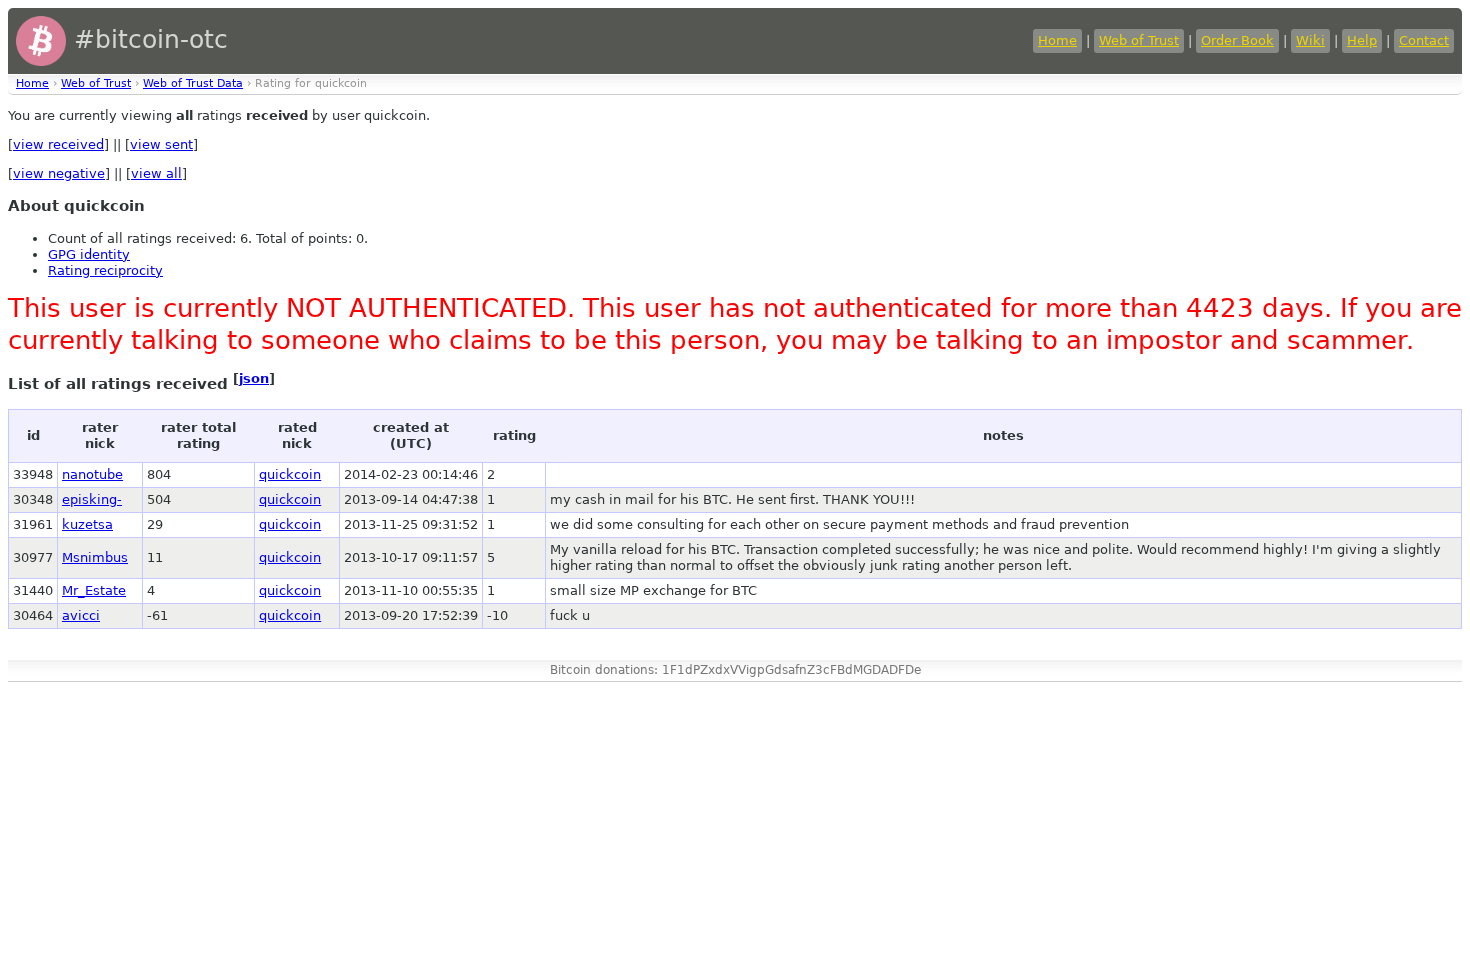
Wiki (1310, 40)
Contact (1424, 40)
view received (58, 144)
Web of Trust (1139, 40)
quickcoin (290, 474)
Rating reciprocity (105, 270)
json (254, 378)
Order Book (1237, 40)
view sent (161, 144)
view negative (59, 173)
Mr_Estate (94, 590)
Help (1362, 40)
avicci (81, 615)
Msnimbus (95, 557)
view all (156, 173)
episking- (92, 499)
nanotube (92, 474)
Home (1057, 40)
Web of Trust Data (193, 83)
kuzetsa (87, 524)
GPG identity (89, 254)
